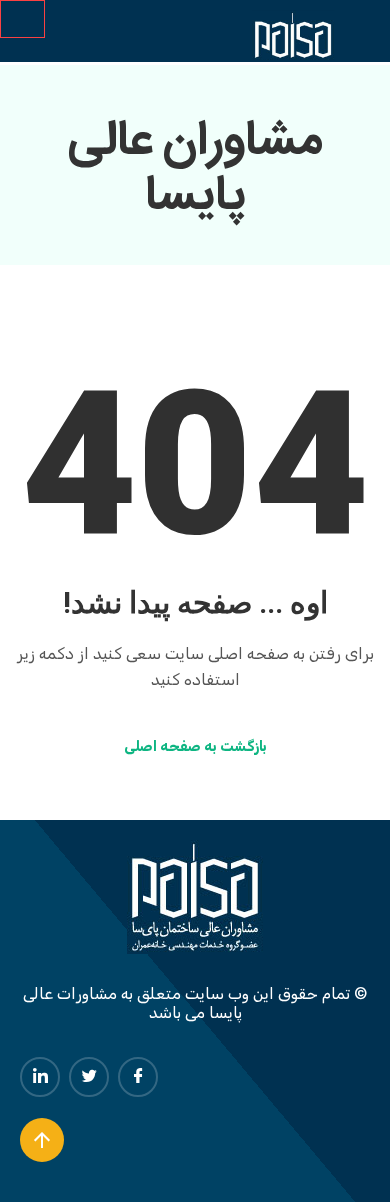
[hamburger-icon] (22, 19)
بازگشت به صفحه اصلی (195, 746)
